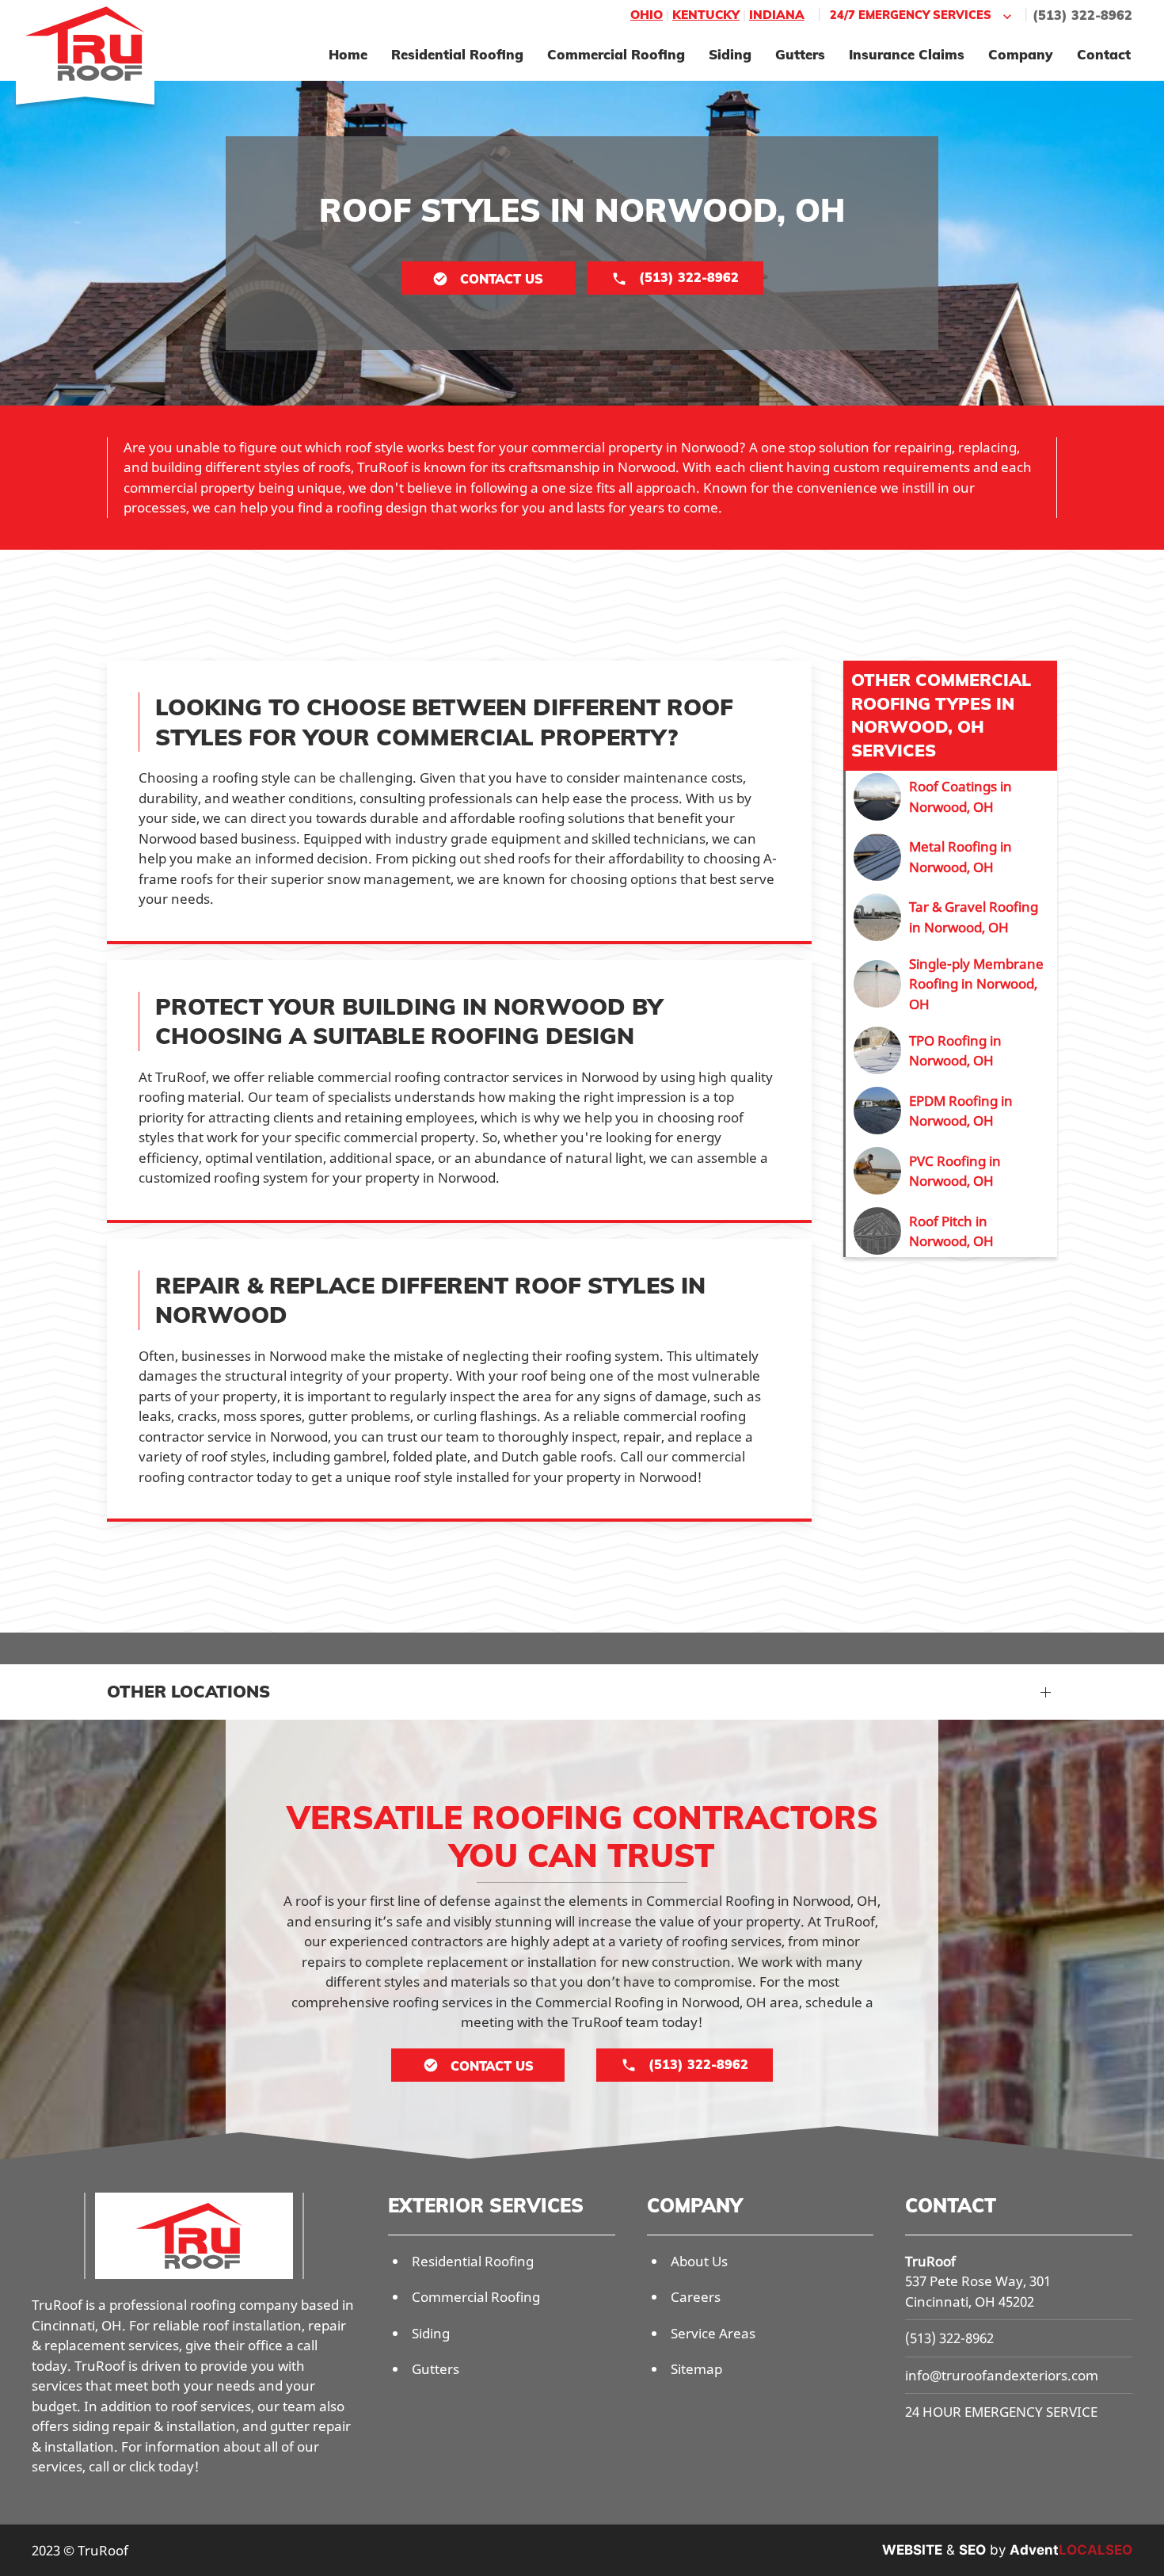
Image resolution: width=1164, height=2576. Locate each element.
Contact (1104, 54)
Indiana (777, 15)
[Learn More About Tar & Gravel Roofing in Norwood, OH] (951, 917)
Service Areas (713, 2333)
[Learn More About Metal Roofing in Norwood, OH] (951, 857)
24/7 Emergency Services (911, 15)
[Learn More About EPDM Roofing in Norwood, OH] (951, 1111)
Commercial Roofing (616, 54)
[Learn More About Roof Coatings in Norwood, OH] (951, 797)
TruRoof (930, 2261)
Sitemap (696, 2369)
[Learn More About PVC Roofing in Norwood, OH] (951, 1171)
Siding (730, 54)
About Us (699, 2261)
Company (1021, 54)
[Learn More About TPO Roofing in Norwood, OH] (951, 1050)
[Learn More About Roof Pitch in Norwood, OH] (951, 1231)
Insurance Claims (907, 54)
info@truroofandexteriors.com (1002, 2375)
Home (348, 54)
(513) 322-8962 (1082, 15)
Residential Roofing (457, 54)
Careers (696, 2297)
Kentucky (706, 15)
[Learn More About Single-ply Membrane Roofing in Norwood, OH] (951, 984)
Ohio (647, 15)
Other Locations (188, 1691)
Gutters (800, 54)
